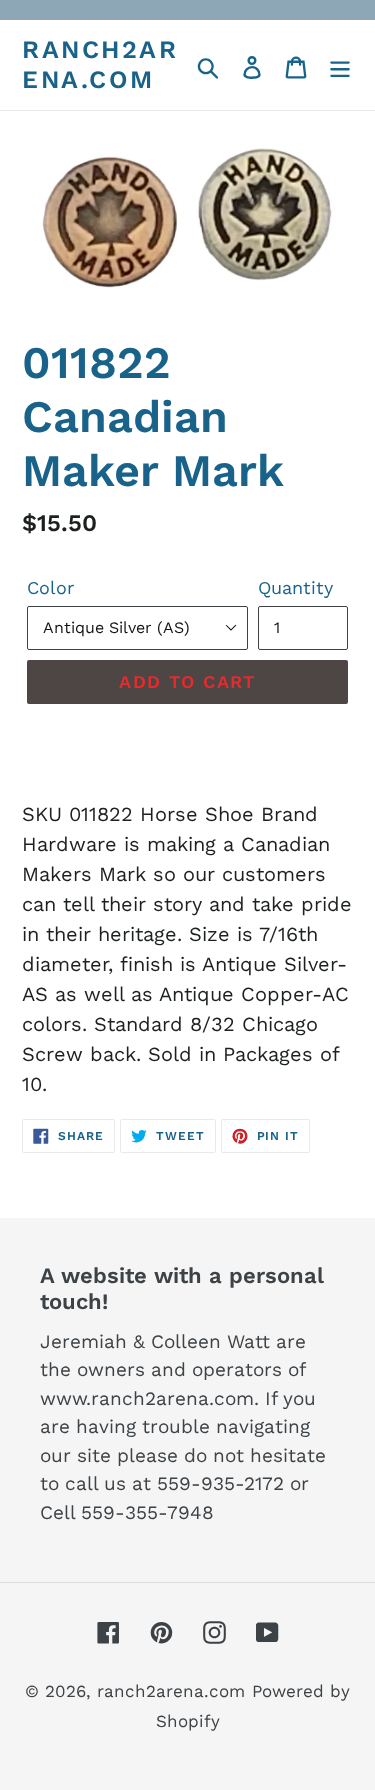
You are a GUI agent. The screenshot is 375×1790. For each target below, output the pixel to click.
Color (50, 587)
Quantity (295, 587)
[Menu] (340, 65)
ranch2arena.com (100, 64)
